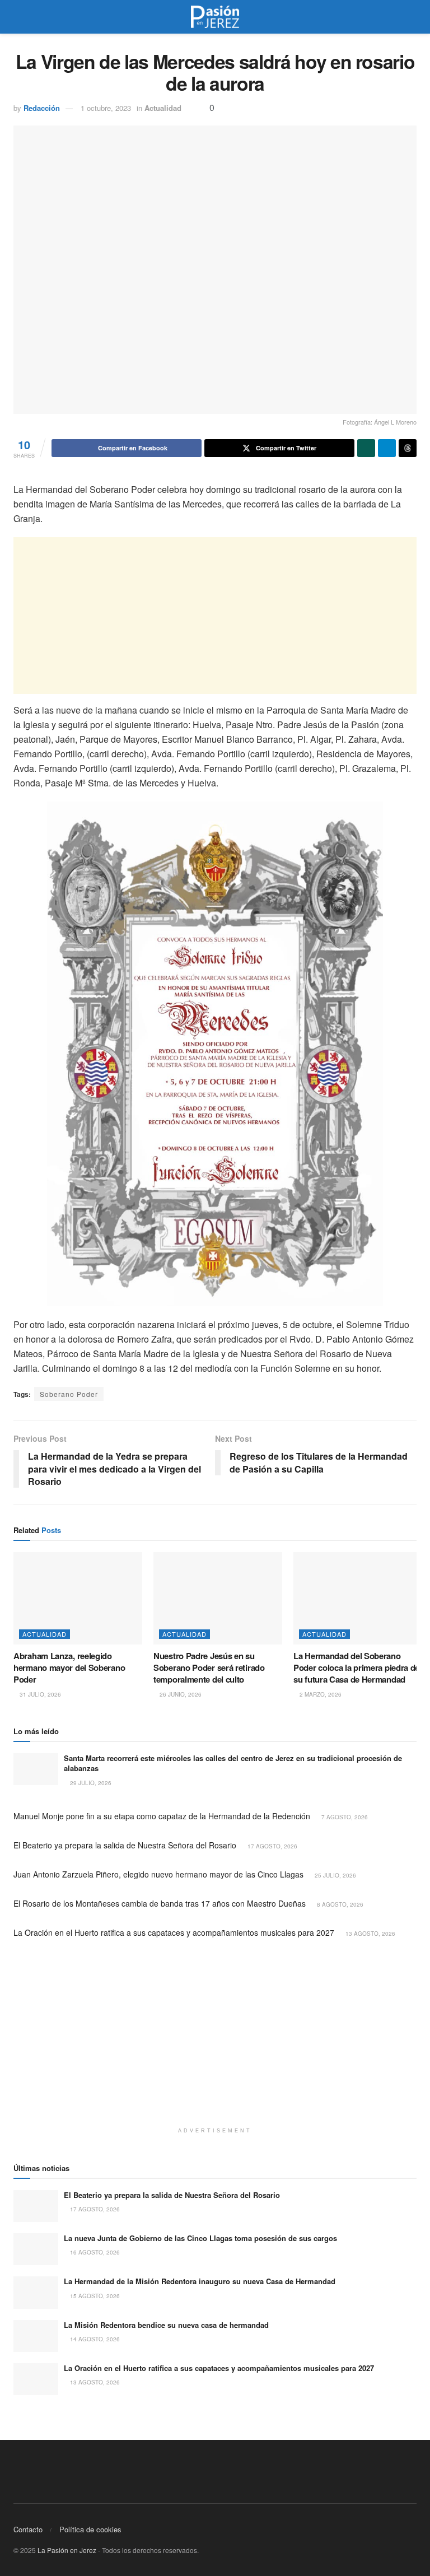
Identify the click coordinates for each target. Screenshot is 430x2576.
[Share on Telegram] (387, 448)
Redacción (42, 108)
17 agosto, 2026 (272, 1846)
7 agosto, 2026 (344, 1817)
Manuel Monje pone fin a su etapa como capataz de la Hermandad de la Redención (162, 1816)
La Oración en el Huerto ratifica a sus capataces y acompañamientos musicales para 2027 (174, 1932)
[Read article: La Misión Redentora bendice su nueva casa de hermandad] (36, 2336)
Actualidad (163, 108)
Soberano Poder (69, 1394)
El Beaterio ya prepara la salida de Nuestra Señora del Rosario (125, 1845)
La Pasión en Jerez (67, 2550)
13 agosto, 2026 (370, 1934)
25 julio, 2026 (335, 1875)
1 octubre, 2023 (106, 108)
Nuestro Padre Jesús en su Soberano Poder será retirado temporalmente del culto (209, 1667)
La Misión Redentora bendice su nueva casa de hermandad (166, 2325)
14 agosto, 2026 (94, 2339)
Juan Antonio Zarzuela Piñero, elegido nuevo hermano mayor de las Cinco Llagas (158, 1874)
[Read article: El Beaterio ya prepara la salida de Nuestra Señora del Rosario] (36, 2206)
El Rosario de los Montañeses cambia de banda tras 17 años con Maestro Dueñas (160, 1903)
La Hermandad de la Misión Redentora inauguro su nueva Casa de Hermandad (200, 2281)
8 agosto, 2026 (339, 1904)
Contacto (28, 2529)
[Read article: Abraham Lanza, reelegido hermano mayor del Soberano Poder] (78, 1598)
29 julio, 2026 (90, 1783)
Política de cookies (90, 2529)
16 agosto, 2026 (94, 2252)
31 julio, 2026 (39, 1694)
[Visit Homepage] (215, 17)
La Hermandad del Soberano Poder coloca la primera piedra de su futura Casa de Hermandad (356, 1667)
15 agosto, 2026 (94, 2296)
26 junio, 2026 (180, 1694)
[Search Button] (412, 17)
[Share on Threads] (408, 448)
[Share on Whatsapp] (366, 448)
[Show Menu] (18, 17)
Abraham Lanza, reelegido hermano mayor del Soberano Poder (69, 1667)
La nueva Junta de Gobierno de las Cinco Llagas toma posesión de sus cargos (200, 2238)
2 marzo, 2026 (320, 1694)
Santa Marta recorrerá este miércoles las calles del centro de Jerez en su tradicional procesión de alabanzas (233, 1763)
